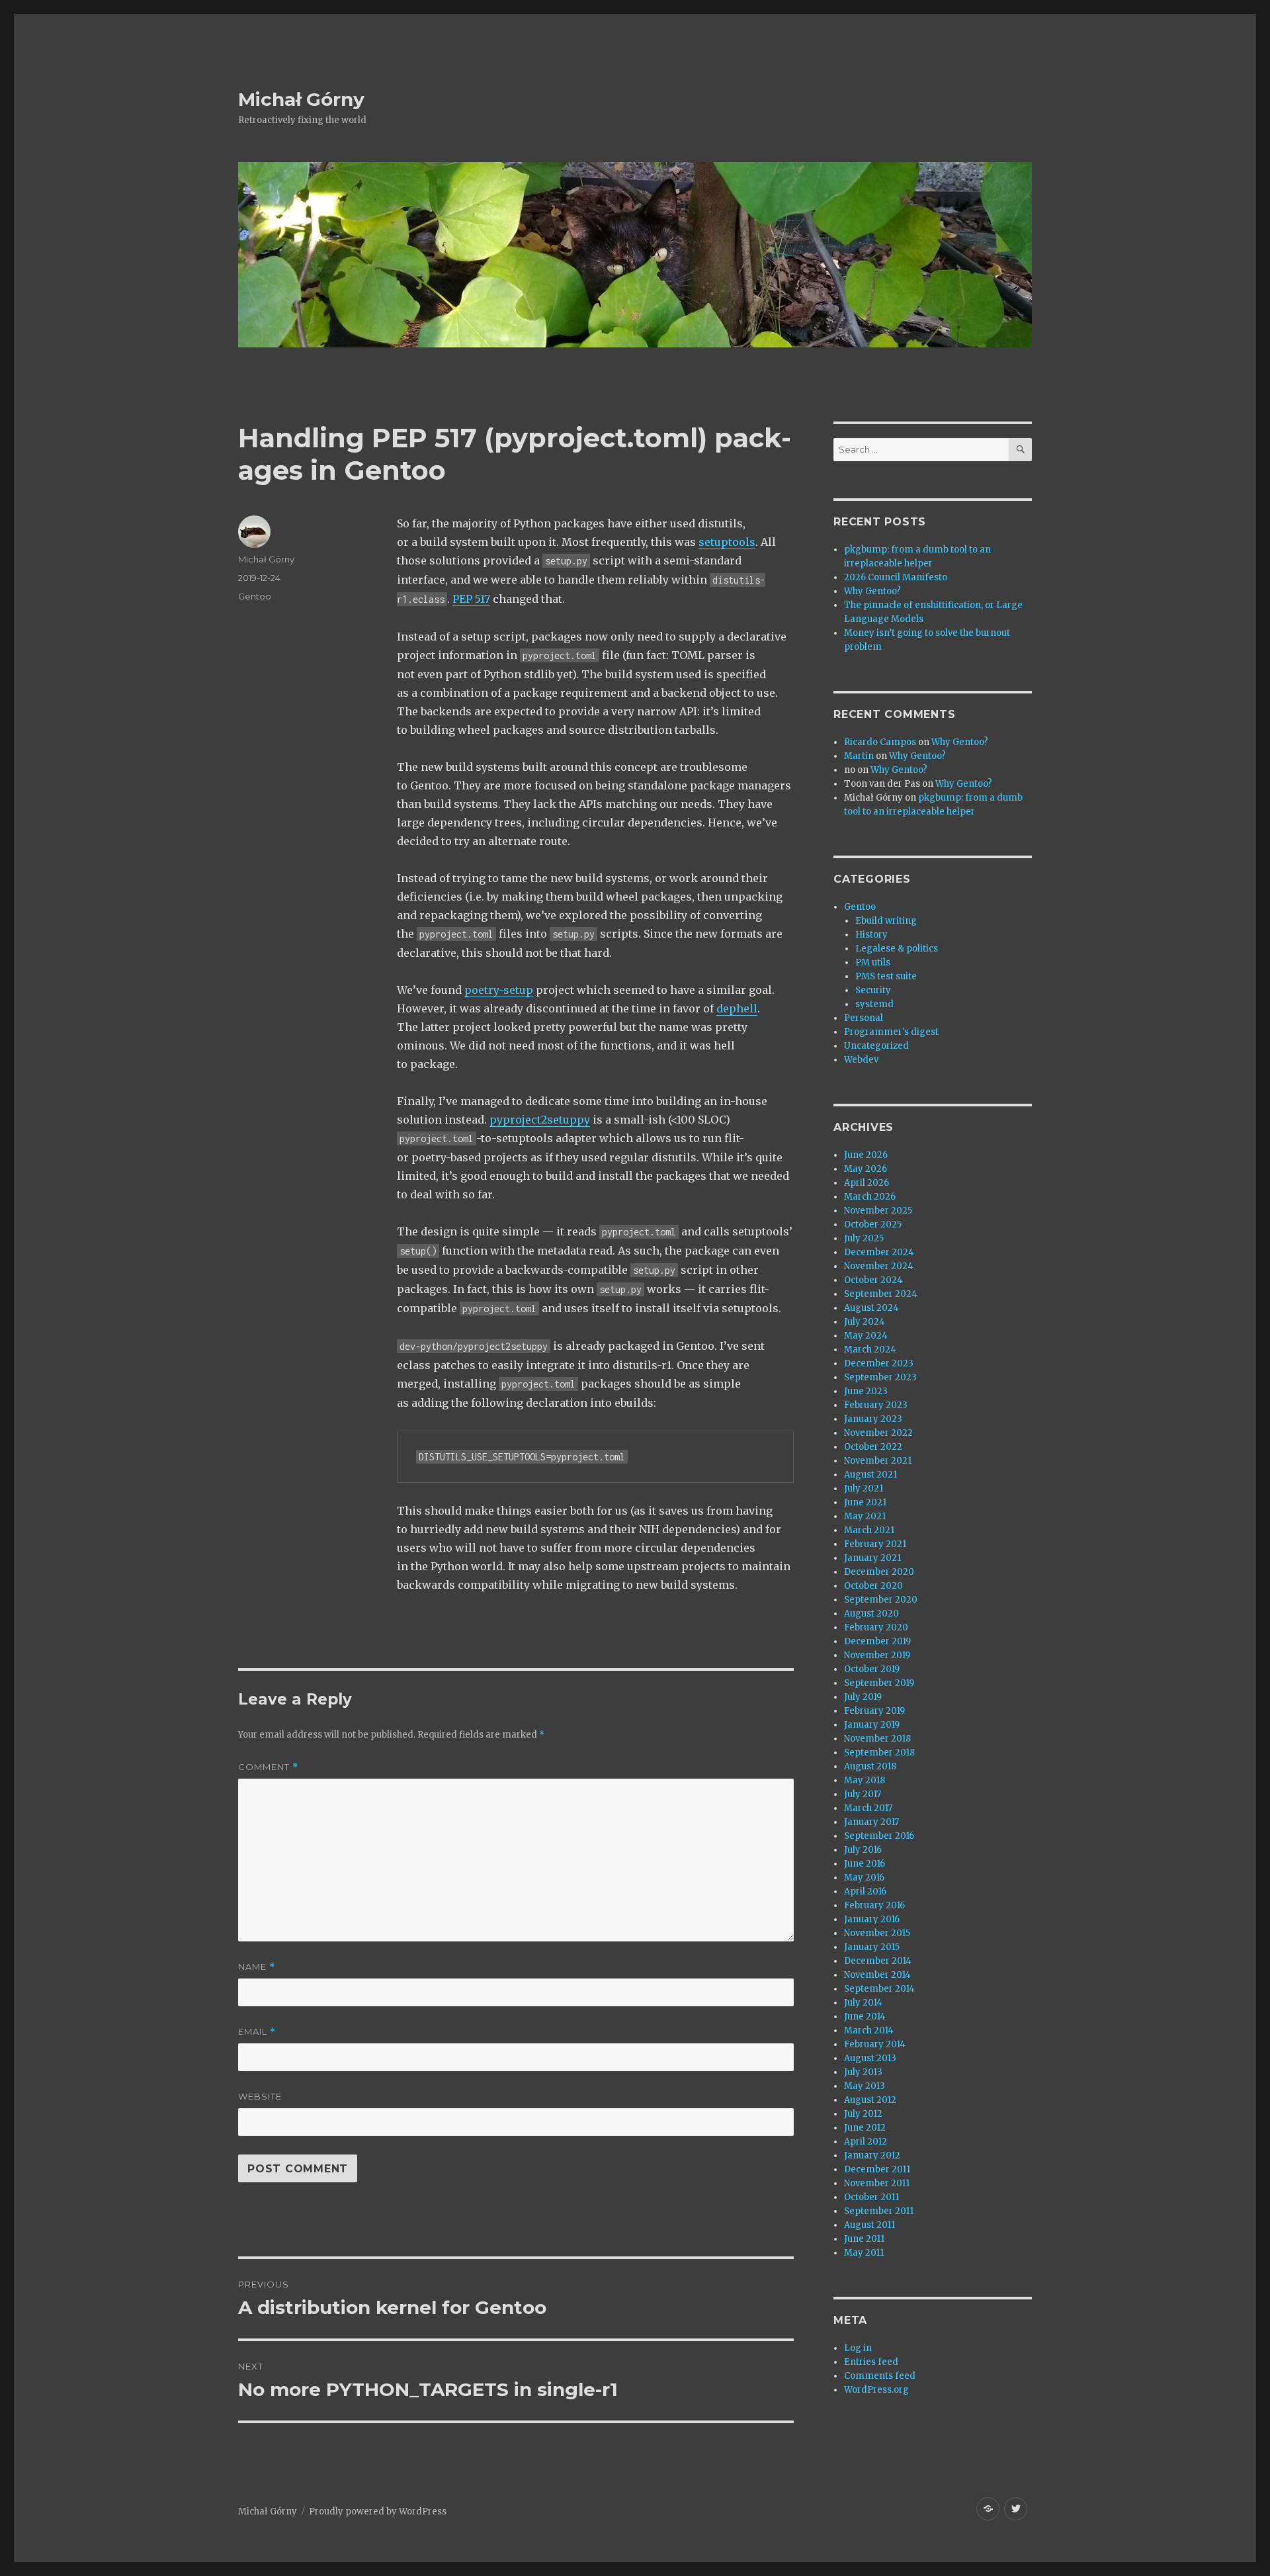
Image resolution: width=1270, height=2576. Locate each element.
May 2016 (864, 1878)
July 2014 (863, 2003)
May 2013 (865, 2086)
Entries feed (871, 2362)
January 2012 (872, 2155)
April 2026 (867, 1183)
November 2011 (877, 2183)
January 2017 (871, 1822)
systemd (874, 1004)
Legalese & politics (897, 949)
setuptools (727, 542)
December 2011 (877, 2169)
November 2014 (877, 1975)
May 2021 (865, 1516)
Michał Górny (301, 99)
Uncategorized (876, 1046)
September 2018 (879, 1753)
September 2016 (879, 1836)
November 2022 (878, 1433)
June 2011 (864, 2239)
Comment (268, 1767)
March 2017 (868, 1808)
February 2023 (876, 1405)
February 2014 (875, 2044)
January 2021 (872, 1558)
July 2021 (864, 1488)
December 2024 (879, 1252)
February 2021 (875, 1544)
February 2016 (874, 1905)
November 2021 (878, 1461)
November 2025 (878, 1211)
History (871, 935)
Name (257, 1967)
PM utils (873, 962)
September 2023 (880, 1377)
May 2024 (866, 1336)
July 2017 (863, 1794)
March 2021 (869, 1530)
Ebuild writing (886, 921)
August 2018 (870, 1766)
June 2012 (865, 2128)
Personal (864, 1018)
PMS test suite (886, 976)
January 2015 (872, 1947)
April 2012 (866, 2142)
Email (257, 2032)
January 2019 (872, 1725)
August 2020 (871, 1614)
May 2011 (864, 2253)
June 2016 (865, 1864)
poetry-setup (499, 990)
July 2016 (863, 1850)
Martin (859, 756)
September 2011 (879, 2211)
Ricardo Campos (880, 742)
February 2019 (874, 1711)
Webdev (861, 1060)
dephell (737, 1008)
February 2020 (876, 1627)
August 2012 (870, 2100)
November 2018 (877, 1739)
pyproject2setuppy (540, 1120)
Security (873, 990)
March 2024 (870, 1350)
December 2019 (877, 1641)
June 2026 (866, 1155)
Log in (858, 2348)
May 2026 (866, 1169)
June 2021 (865, 1502)
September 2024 (881, 1294)
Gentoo (255, 596)
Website (260, 2096)
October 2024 (873, 1280)
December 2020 (879, 1572)
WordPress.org (876, 2390)
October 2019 (872, 1669)
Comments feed (880, 2376)
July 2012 (863, 2114)
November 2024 (879, 1266)
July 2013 (863, 2072)
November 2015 (877, 1933)
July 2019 (863, 1697)
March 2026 (870, 1197)
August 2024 (871, 1308)
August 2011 (869, 2225)
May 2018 (865, 1780)
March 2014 (869, 2030)
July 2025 (864, 1238)
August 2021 (870, 1475)
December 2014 (878, 1961)
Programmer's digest (891, 1032)
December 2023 (879, 1363)
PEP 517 (471, 599)
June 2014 (865, 2017)
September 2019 (879, 1683)
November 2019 (877, 1655)
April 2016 (865, 1891)
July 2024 (865, 1322)
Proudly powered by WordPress (378, 2511)
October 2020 (873, 1586)
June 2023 (866, 1391)
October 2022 (873, 1447)
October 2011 (871, 2197)
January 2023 (873, 1419)
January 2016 (872, 1919)
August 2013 (870, 2058)
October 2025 (873, 1224)
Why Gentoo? (872, 591)
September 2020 (881, 1600)
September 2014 (879, 1989)
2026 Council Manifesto (896, 577)
